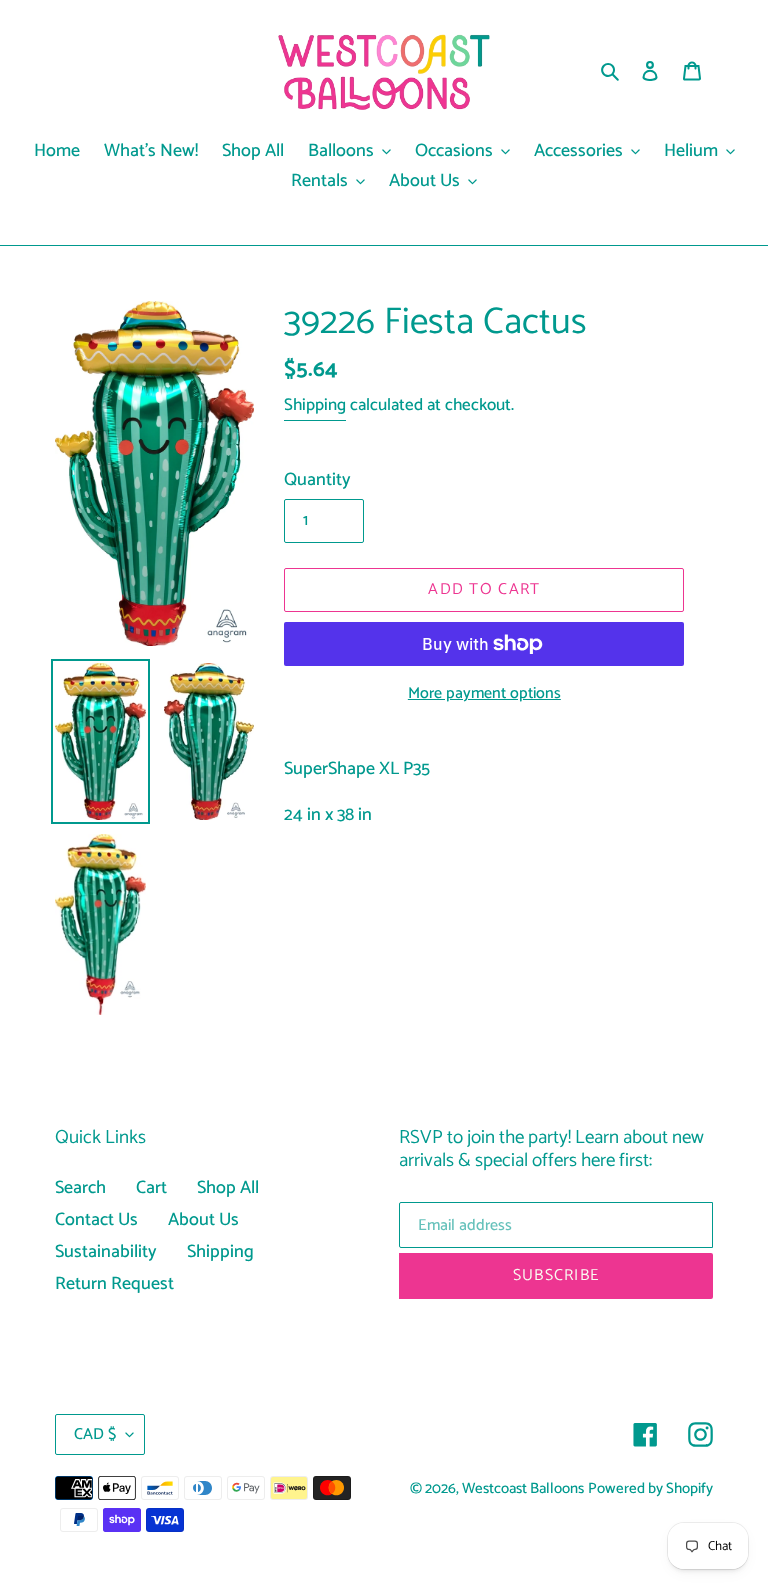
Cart (151, 1188)
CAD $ (95, 1434)
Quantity (317, 480)
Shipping (315, 405)
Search (80, 1188)
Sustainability (106, 1252)
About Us (203, 1220)
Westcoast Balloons (523, 1489)
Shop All (228, 1188)
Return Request (114, 1284)
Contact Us (96, 1220)
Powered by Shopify (650, 1489)
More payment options (484, 694)
